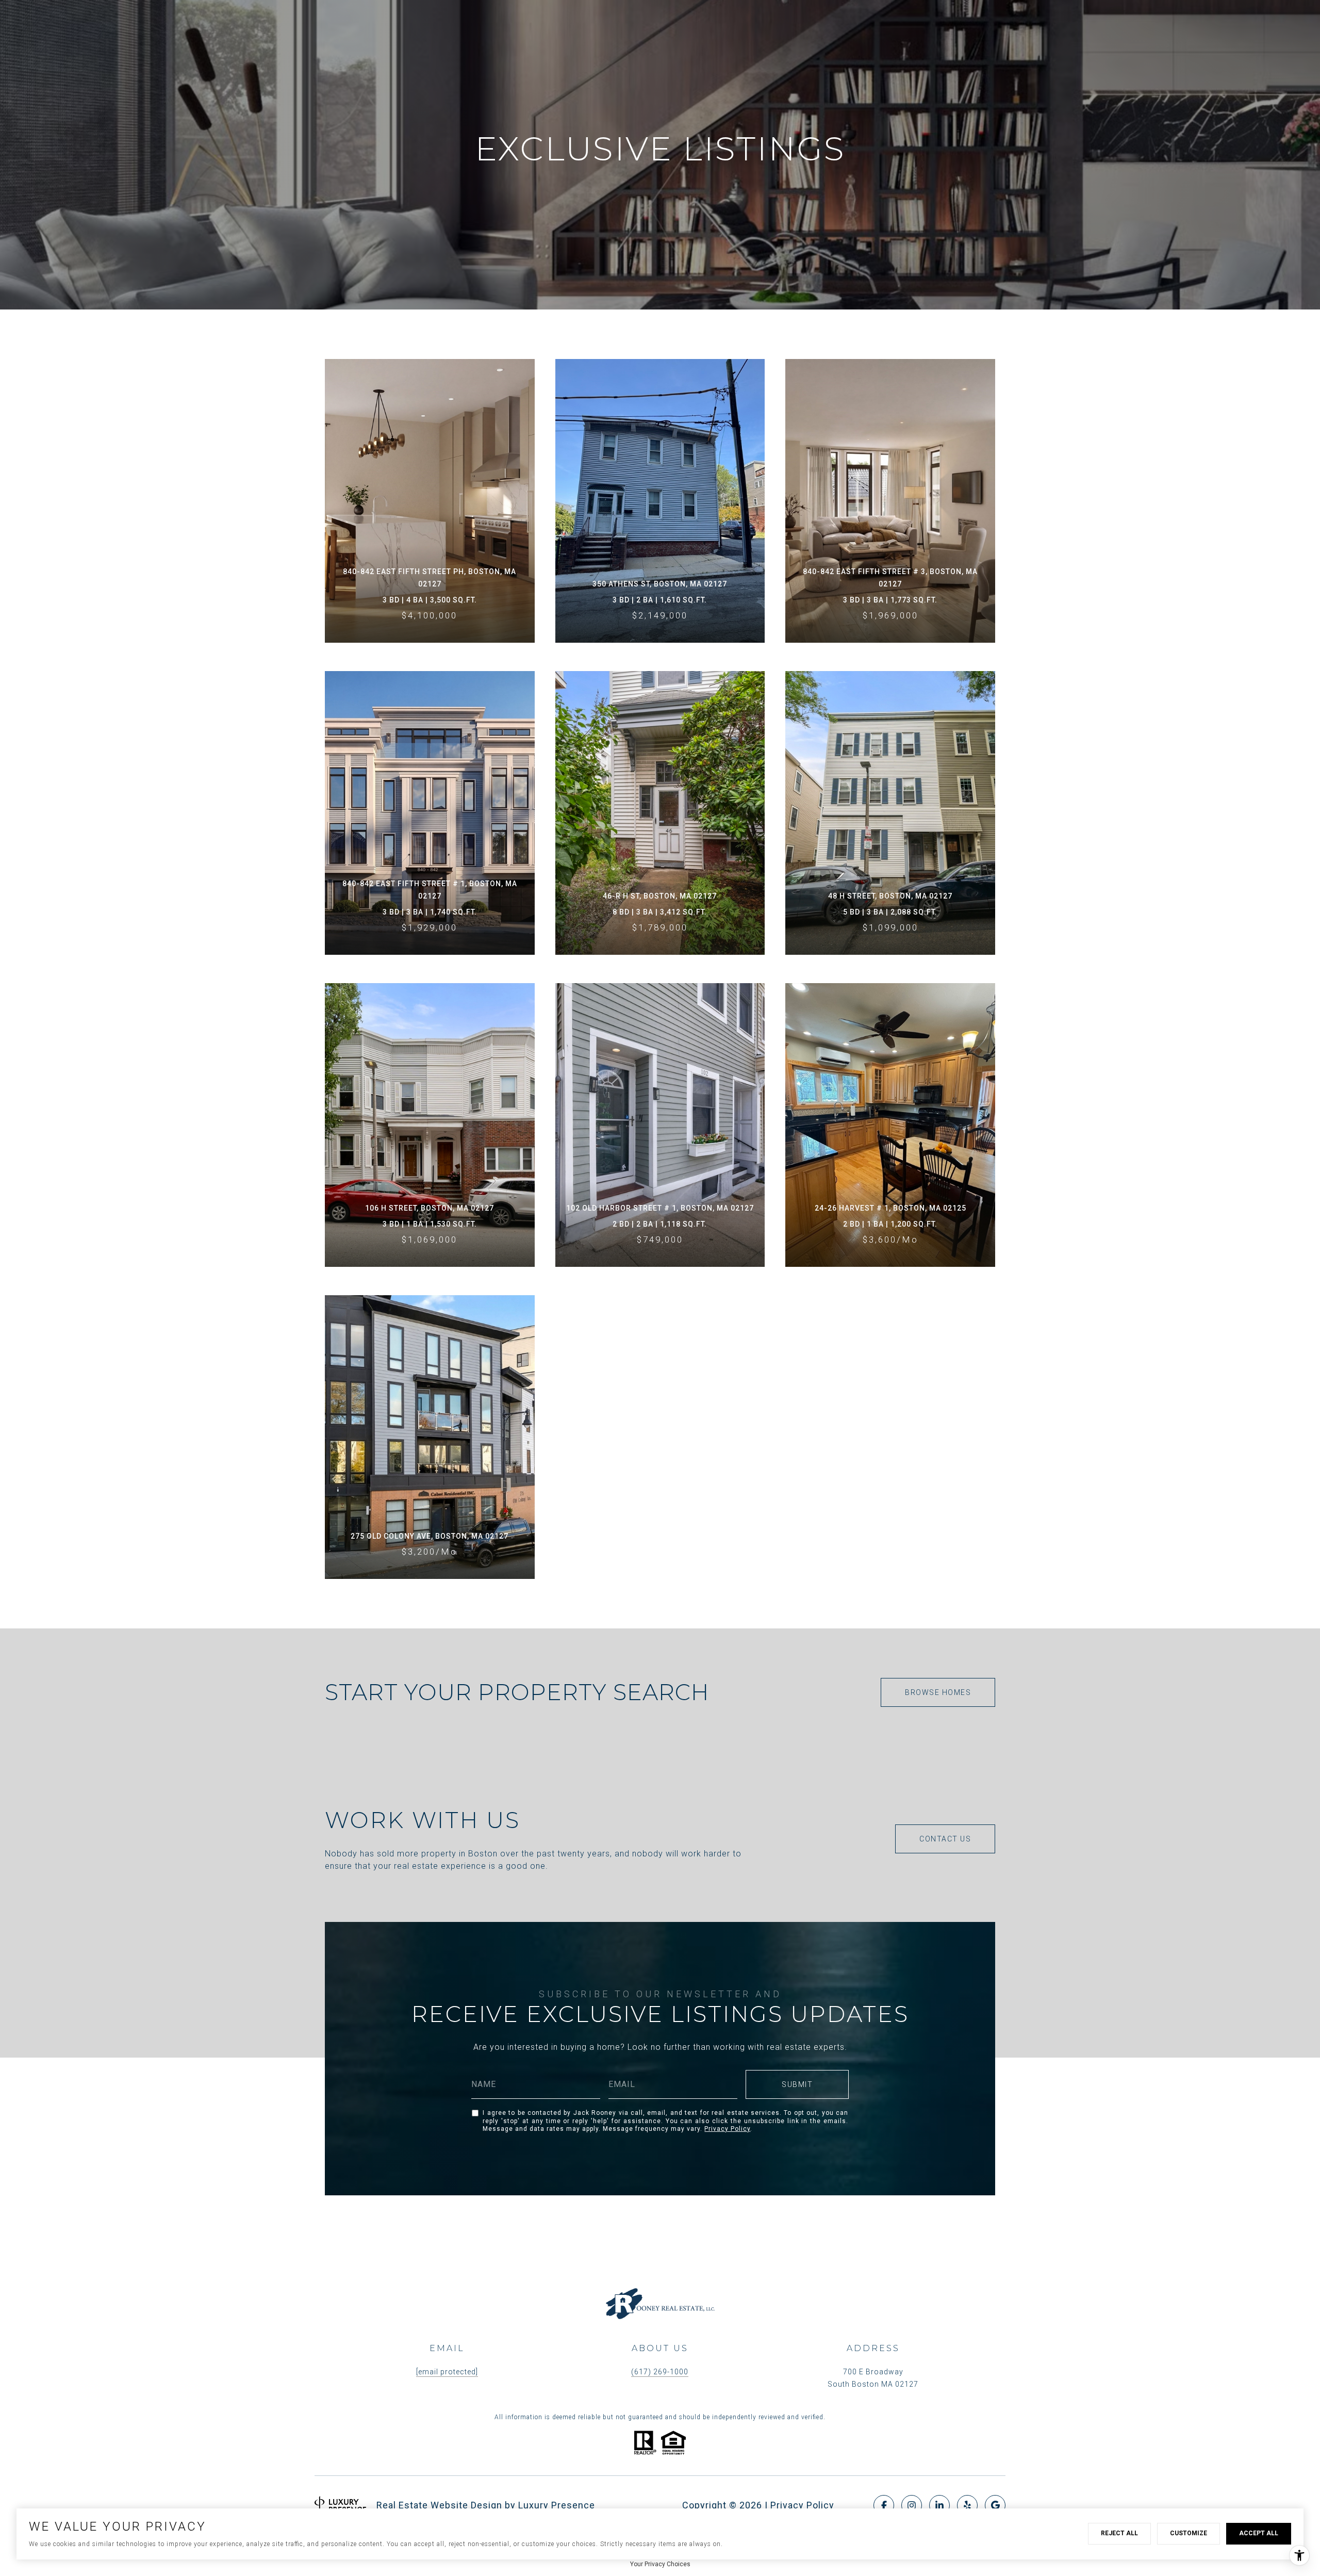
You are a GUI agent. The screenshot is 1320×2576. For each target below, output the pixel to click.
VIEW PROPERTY (430, 501)
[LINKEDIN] (939, 2505)
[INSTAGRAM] (912, 2505)
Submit (797, 2084)
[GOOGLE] (995, 2505)
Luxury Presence (557, 2505)
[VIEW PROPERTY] (430, 482)
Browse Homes (938, 1692)
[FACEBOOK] (884, 2505)
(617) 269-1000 (660, 2372)
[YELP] (967, 2505)
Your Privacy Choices (660, 2564)
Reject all (1119, 2533)
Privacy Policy (727, 2129)
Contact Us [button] (945, 1839)
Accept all (1259, 2533)
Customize (1189, 2533)
